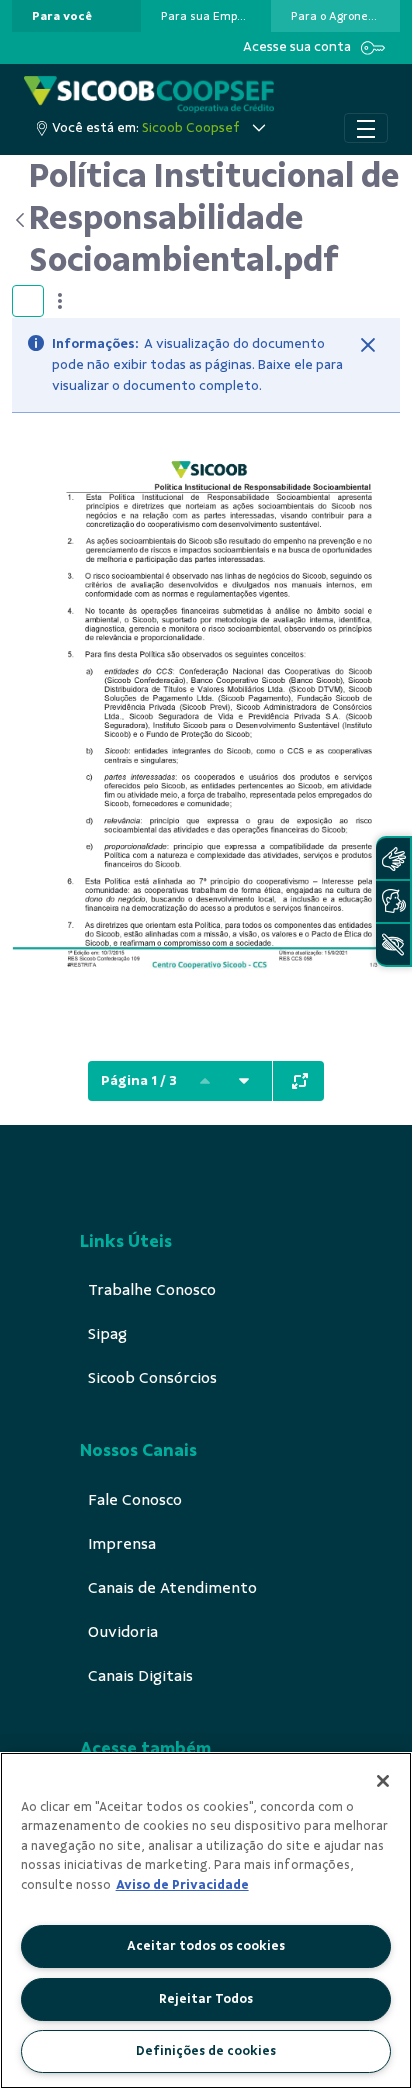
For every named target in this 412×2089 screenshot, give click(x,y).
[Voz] (393, 901)
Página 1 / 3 (139, 1080)
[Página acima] (205, 1081)
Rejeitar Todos (206, 1999)
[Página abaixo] (244, 1081)
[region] (206, 1920)
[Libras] (393, 858)
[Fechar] (368, 345)
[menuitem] (62, 16)
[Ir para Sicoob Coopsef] (149, 94)
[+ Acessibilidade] (393, 944)
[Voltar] (20, 220)
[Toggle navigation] (366, 128)
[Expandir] (300, 1081)
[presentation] (76, 16)
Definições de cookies (206, 2051)
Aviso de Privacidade (182, 1885)
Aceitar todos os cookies (206, 1946)
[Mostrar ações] (60, 301)
